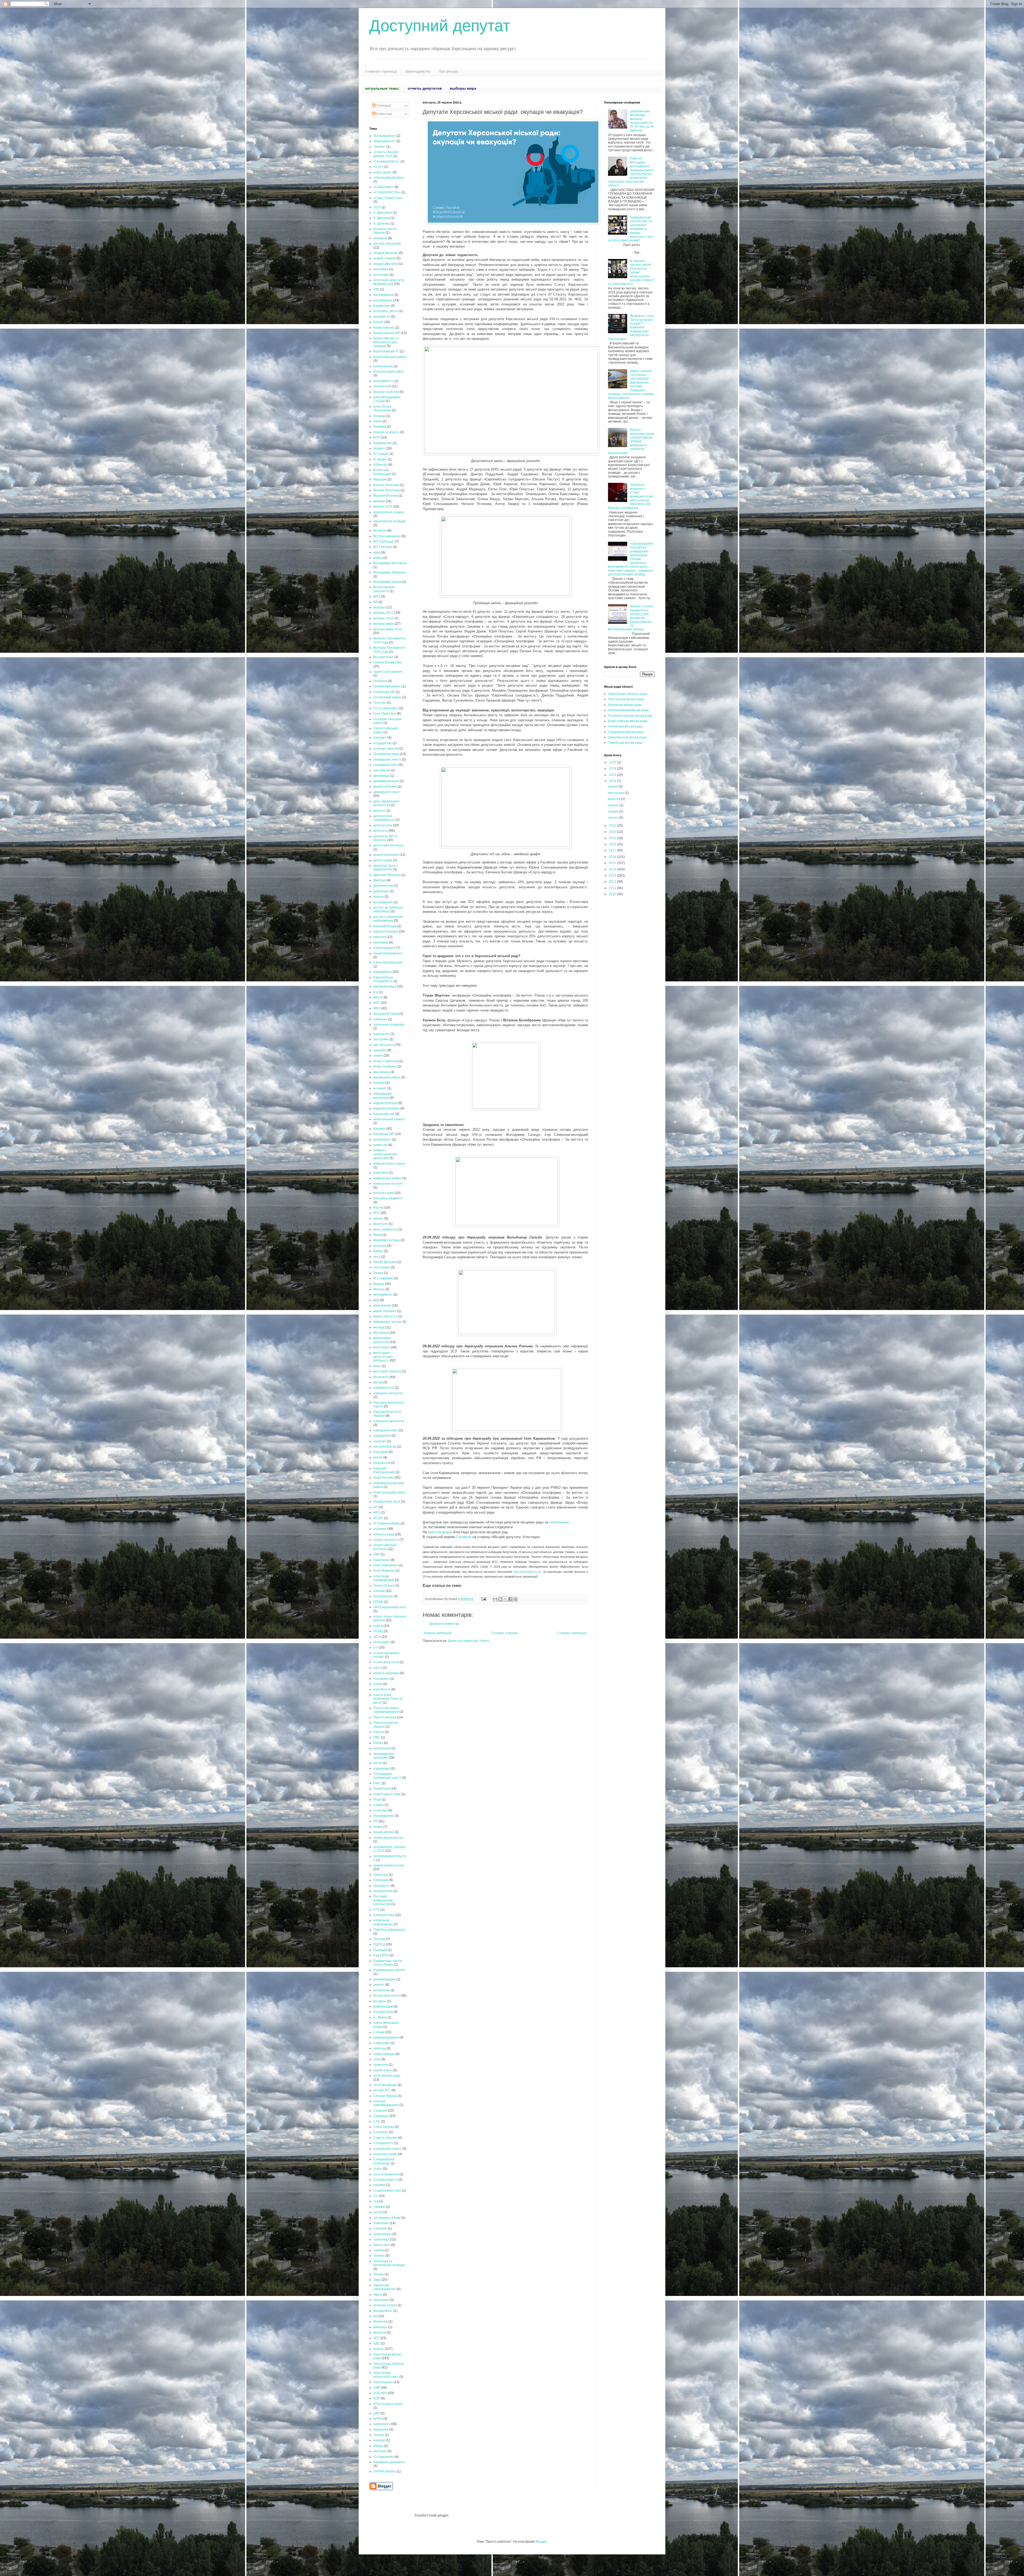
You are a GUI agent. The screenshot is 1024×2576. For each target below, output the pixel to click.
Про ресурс (449, 71)
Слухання (381, 2132)
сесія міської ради (387, 2076)
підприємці (382, 1769)
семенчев (381, 2065)
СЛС (377, 2121)
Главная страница (381, 71)
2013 (613, 875)
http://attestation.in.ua (527, 1572)
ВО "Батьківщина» (387, 536)
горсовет (380, 738)
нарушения (382, 1436)
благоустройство (386, 392)
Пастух (379, 1732)
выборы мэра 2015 (388, 629)
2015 (377, 207)
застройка (381, 1039)
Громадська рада (386, 754)
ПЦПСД (379, 1944)
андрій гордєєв (385, 258)
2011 (613, 888)
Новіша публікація (438, 1633)
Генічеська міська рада (625, 726)
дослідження (383, 902)
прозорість (382, 1886)
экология (380, 2451)
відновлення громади (389, 521)
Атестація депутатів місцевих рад (389, 282)
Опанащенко (383, 1596)
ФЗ (375, 2316)
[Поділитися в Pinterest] (515, 1599)
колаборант (382, 1140)
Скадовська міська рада (626, 732)
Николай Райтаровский (384, 1470)
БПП (377, 437)
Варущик (380, 479)
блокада (379, 416)
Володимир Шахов (387, 582)
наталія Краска (385, 1447)
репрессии (381, 1990)
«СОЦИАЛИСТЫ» (387, 192)
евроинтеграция (386, 931)
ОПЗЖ (378, 1602)
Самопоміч (382, 2043)
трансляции (382, 2234)
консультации (384, 1193)
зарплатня (381, 1034)
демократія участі (387, 792)
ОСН (377, 1637)
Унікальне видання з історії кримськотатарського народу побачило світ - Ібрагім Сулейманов (631, 496)
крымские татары (387, 1240)
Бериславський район (390, 357)
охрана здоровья (386, 1673)
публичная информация (383, 1922)
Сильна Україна (385, 2096)
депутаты (381, 831)
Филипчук (381, 2322)
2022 (613, 781)
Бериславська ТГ (386, 351)
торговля (380, 2228)
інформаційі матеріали (383, 1096)
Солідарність (383, 2143)
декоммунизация (386, 781)
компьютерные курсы (389, 1164)
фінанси (380, 2332)
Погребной (382, 1789)
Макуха (379, 1284)
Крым (377, 1235)
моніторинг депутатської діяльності (383, 1357)
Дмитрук (380, 880)
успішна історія (385, 2305)
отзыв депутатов (386, 1662)
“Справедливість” (387, 161)
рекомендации (384, 1979)
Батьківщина (383, 300)
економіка (381, 942)
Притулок (381, 1875)
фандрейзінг (383, 2311)
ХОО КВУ (380, 2393)
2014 (613, 869)
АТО (376, 289)
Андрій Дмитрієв (386, 264)
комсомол (381, 1173)
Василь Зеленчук (386, 485)
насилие (380, 1441)
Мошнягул (381, 1377)
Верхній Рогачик (385, 496)
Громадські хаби (386, 765)
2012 (613, 882)
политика (380, 1810)
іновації (379, 1083)
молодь (379, 1327)
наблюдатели (384, 1388)
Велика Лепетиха (387, 490)
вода (377, 552)
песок (378, 1763)
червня (613, 811)
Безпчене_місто (386, 311)
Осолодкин (382, 1642)
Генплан (380, 703)
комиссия (380, 1145)
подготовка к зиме (387, 1794)
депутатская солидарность (384, 818)
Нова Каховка (384, 1478)
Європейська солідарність (383, 979)
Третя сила (382, 2245)
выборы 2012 (383, 613)
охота (378, 1668)
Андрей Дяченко (386, 253)
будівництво (383, 443)
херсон (379, 2349)
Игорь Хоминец (385, 1066)
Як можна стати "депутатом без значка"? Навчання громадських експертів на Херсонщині (631, 327)
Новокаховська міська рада (628, 710)
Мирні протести (385, 1316)
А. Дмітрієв (381, 218)
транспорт (381, 2239)
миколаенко (382, 1305)
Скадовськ (381, 2116)
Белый (378, 322)
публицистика (384, 1915)
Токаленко (381, 2223)
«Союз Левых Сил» (388, 198)
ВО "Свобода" (384, 542)
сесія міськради (385, 2085)
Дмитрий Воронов (387, 875)
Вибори (379, 501)
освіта (378, 1626)
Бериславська (384, 328)
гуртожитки (382, 770)
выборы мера (384, 624)
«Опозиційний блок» (389, 178)
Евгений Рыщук (385, 926)
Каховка (379, 1129)
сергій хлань (383, 2070)
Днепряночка (383, 886)
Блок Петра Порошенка (382, 408)
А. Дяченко (381, 224)
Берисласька (383, 366)
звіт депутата (384, 1045)
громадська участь (387, 759)
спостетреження (386, 2174)
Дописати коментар (444, 1624)
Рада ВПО (381, 1955)
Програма (381, 1880)
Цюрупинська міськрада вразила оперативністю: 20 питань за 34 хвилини (642, 121)
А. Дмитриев (383, 213)
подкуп (379, 1805)
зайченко (380, 1019)
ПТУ (377, 1910)
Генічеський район (387, 697)
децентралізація (386, 855)
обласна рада (384, 1534)
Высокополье (383, 657)
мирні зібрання (385, 1311)
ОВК (377, 1554)
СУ (376, 2196)
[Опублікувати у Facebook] (510, 1599)
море (377, 1366)
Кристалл (381, 1224)
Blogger (541, 2542)
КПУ (377, 1213)
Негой (378, 1458)
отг (376, 1647)
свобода (380, 2048)
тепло (378, 2212)
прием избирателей (389, 1865)
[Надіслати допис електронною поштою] (483, 1599)
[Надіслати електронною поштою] (495, 1599)
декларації (381, 776)
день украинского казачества (386, 803)
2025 (613, 762)
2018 (613, 844)
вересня (614, 799)
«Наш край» (383, 172)
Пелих (378, 1743)
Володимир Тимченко (389, 572)
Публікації (383, 106)
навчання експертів (388, 1393)
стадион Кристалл (387, 2191)
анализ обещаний (387, 244)
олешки (379, 1591)
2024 (613, 769)
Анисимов (381, 269)
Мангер (379, 1289)
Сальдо (379, 2032)
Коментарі (384, 114)
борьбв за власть (386, 432)
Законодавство (418, 71)
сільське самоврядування (386, 2103)
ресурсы (380, 2001)
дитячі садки (383, 860)
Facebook (464, 1537)
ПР (376, 1821)
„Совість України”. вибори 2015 (387, 154)
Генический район (387, 686)
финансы (380, 2327)
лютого (613, 818)
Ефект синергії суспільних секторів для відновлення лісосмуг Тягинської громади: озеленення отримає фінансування (631, 385)
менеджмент (383, 1295)
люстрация (382, 1267)
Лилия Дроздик (385, 1262)
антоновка (381, 275)
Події (377, 1799)
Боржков (380, 427)
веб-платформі (441, 1532)
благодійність (383, 381)
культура (380, 1246)
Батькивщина (383, 295)
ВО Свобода (383, 547)
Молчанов (381, 1333)
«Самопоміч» (383, 187)
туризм (379, 2250)
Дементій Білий (385, 787)
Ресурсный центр (387, 1996)
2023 (613, 775)
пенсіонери (382, 1748)
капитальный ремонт (389, 1119)
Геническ (380, 681)
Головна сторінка (505, 1633)
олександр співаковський (384, 1578)
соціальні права (385, 2154)
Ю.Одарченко (384, 2457)
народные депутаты (389, 1421)
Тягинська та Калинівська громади (389, 2263)
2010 (613, 894)
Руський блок (383, 2012)
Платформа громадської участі (387, 1776)
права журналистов (388, 1838)
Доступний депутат (440, 26)
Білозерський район (389, 372)
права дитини (384, 1832)
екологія (380, 937)
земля (378, 1056)
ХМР (377, 2388)
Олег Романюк (384, 1571)
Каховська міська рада (625, 705)
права (378, 1827)
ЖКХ (377, 1008)
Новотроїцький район (390, 1492)
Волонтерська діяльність (384, 589)
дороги (379, 897)
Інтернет (380, 1088)
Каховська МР (384, 1134)
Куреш (378, 1251)
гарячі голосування (388, 672)
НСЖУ (378, 1518)
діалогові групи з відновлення (386, 867)
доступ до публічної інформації (388, 909)
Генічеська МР (384, 692)
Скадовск (380, 2111)
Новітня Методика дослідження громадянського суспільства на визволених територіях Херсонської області (631, 172)
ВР (375, 602)
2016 (613, 857)
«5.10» (378, 167)
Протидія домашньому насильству (383, 1900)
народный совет (386, 1430)
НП (376, 1507)
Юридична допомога (389, 2462)
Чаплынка (381, 2430)
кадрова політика (386, 1108)
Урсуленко (381, 2300)
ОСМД (378, 1631)
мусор (378, 1382)
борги (378, 421)
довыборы (381, 891)
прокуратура (383, 1891)
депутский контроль (388, 845)
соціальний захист (387, 2149)
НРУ (377, 1512)
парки (378, 1684)
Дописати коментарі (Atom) (469, 1641)
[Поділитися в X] (505, 1599)
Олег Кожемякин (386, 1565)
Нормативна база (387, 1502)
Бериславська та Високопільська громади (386, 342)
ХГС (376, 2338)
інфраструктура (385, 1103)
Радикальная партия (389, 1970)
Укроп (378, 2295)
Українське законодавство (385, 2287)
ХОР (377, 2398)
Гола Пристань (385, 714)
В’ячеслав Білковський (382, 472)
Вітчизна (380, 531)
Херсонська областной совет (386, 2375)
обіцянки (380, 1529)
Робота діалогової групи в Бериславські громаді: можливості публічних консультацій (631, 441)
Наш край (381, 1452)
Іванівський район (387, 1077)
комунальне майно (387, 1178)
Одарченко (382, 1560)
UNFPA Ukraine (385, 2471)
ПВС (377, 1737)
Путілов (379, 1939)
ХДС (377, 2343)
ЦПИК (378, 2419)
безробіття (382, 317)
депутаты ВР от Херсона (385, 838)
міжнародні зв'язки (387, 1322)
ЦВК (377, 2413)
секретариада (384, 2054)
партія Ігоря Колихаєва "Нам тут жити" (388, 1699)
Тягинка (379, 2256)
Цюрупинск (382, 2424)
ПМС (377, 1783)
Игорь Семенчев (386, 1061)
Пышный (380, 1950)
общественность (386, 1540)
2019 (613, 838)
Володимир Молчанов (390, 563)
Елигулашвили (384, 948)
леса (377, 1257)
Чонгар (379, 2435)
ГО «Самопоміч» (386, 708)
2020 (613, 832)
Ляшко (378, 1273)
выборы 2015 (383, 618)
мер (376, 1300)
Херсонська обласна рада (628, 694)
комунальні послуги (388, 1184)
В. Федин (380, 459)
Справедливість (385, 2180)
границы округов (386, 748)
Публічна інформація (389, 1930)
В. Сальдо (381, 454)
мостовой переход (387, 1371)
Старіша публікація (572, 1633)
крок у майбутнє (385, 1229)
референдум (383, 2006)
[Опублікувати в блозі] (500, 1599)
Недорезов (382, 1463)
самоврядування (386, 2037)
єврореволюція (385, 986)
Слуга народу (384, 2127)
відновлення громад (389, 512)
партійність (382, 1689)
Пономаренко (384, 1816)
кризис (378, 1219)
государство (383, 743)
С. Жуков (380, 2017)
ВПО (377, 596)
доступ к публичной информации (388, 919)
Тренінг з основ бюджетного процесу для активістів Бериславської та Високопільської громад (630, 618)
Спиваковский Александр (384, 2161)
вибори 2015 (383, 507)
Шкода (378, 2446)
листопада (616, 793)
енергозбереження (388, 953)
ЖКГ (377, 1003)
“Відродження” (384, 141)
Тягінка (379, 2274)
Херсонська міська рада (626, 699)
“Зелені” (379, 147)
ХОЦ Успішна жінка (388, 2404)
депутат (379, 811)
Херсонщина (383, 2382)
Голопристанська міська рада (630, 716)
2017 (613, 850)
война (378, 558)
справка (379, 2185)
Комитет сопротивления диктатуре (385, 1154)
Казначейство (384, 1114)
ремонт (379, 1985)
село (377, 2059)
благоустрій (382, 386)
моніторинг (382, 1347)
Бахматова (382, 306)
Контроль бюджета (388, 1198)
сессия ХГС (382, 2090)
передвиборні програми (384, 1756)
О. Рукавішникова (387, 1523)
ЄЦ (376, 992)
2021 (613, 826)
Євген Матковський (388, 962)
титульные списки (387, 2218)
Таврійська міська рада (625, 743)
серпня (614, 805)
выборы (379, 607)
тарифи (379, 2207)
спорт (378, 2169)
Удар (377, 2280)
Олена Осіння (384, 1586)
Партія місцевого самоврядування (386, 1710)
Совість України (385, 2138)
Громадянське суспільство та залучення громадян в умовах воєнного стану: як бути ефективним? (631, 229)
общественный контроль (385, 1547)
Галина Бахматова (387, 662)
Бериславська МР (387, 333)
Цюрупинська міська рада (627, 737)
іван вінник (381, 1072)
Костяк (378, 1208)
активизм (380, 238)
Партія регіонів (385, 1717)
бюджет (379, 448)
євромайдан (383, 972)
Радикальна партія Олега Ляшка (388, 1963)
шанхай (379, 2440)
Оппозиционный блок (390, 1607)
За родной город (386, 1014)
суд (376, 2201)
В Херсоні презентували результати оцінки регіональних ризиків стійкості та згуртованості (631, 272)
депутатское (383, 825)
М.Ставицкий (383, 1278)
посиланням (559, 1522)
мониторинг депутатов (382, 1340)
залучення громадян (389, 1025)
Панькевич (381, 1679)
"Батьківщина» (384, 136)
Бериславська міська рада (628, 721)
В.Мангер (380, 465)
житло (378, 997)
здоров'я (380, 1050)
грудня (613, 786)
